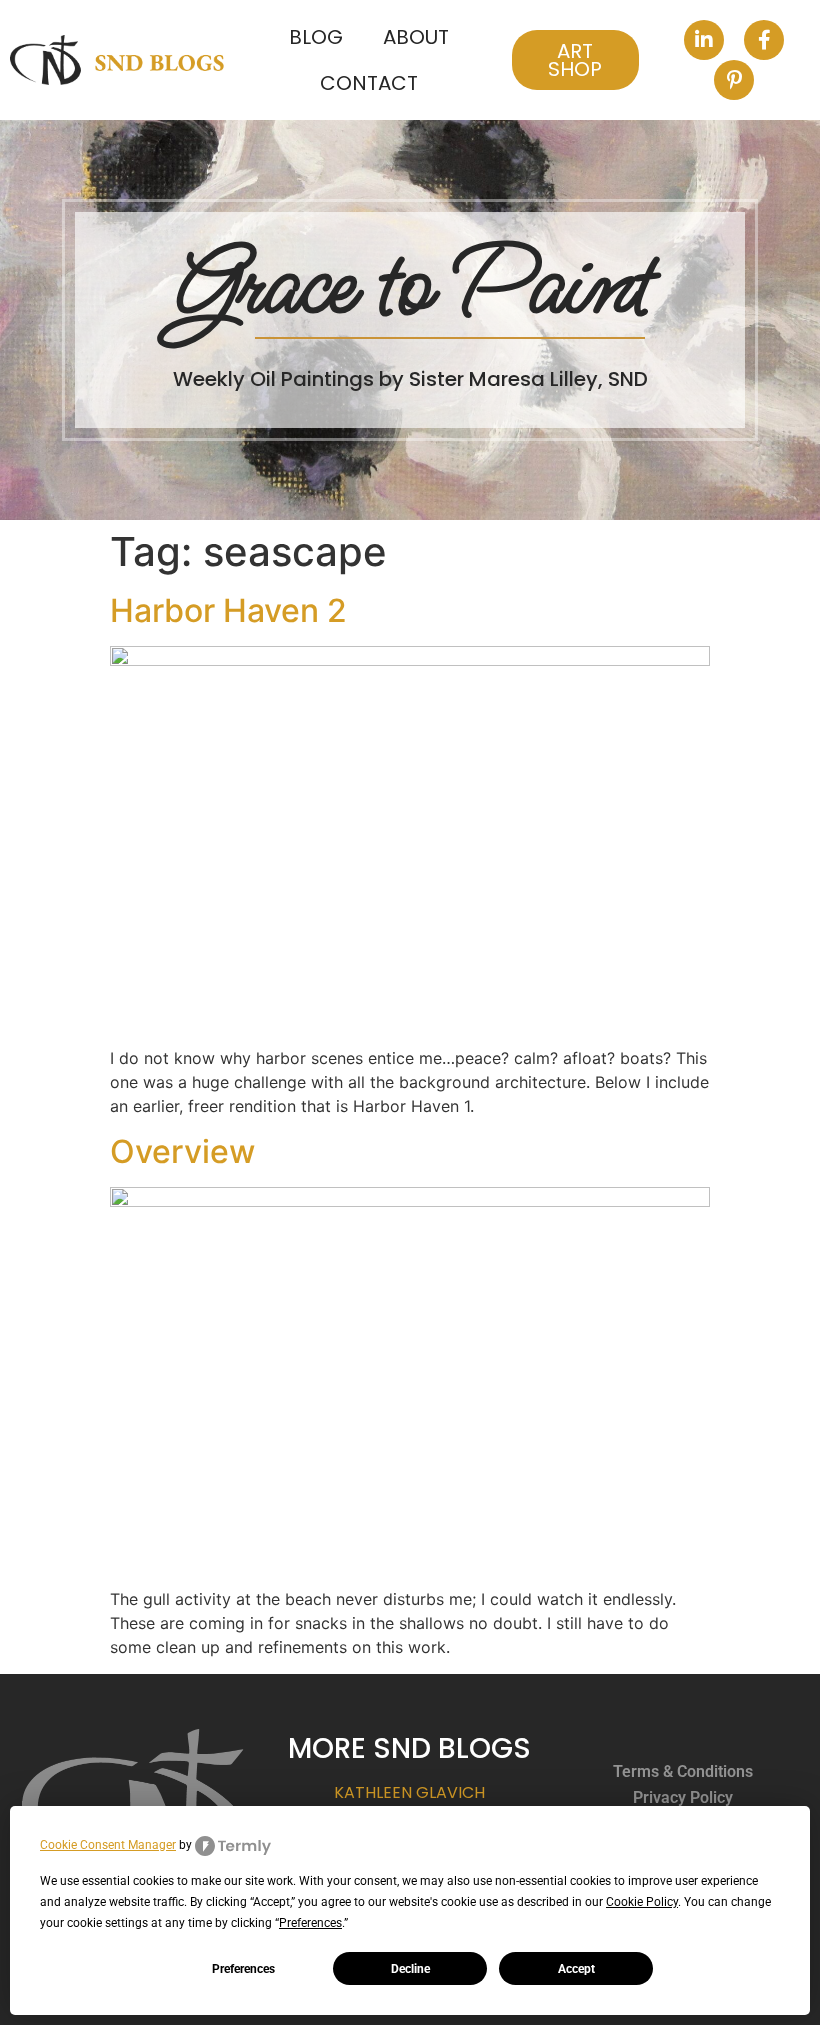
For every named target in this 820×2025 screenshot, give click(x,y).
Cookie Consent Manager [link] (108, 1845)
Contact (369, 83)
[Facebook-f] (764, 40)
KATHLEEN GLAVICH (409, 1792)
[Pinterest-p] (734, 80)
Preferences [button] (310, 1923)
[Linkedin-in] (704, 40)
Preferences (243, 1969)
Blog (316, 37)
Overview (182, 1151)
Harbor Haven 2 (228, 610)
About (416, 37)
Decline (410, 1969)
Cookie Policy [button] (642, 1902)
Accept (576, 1969)
